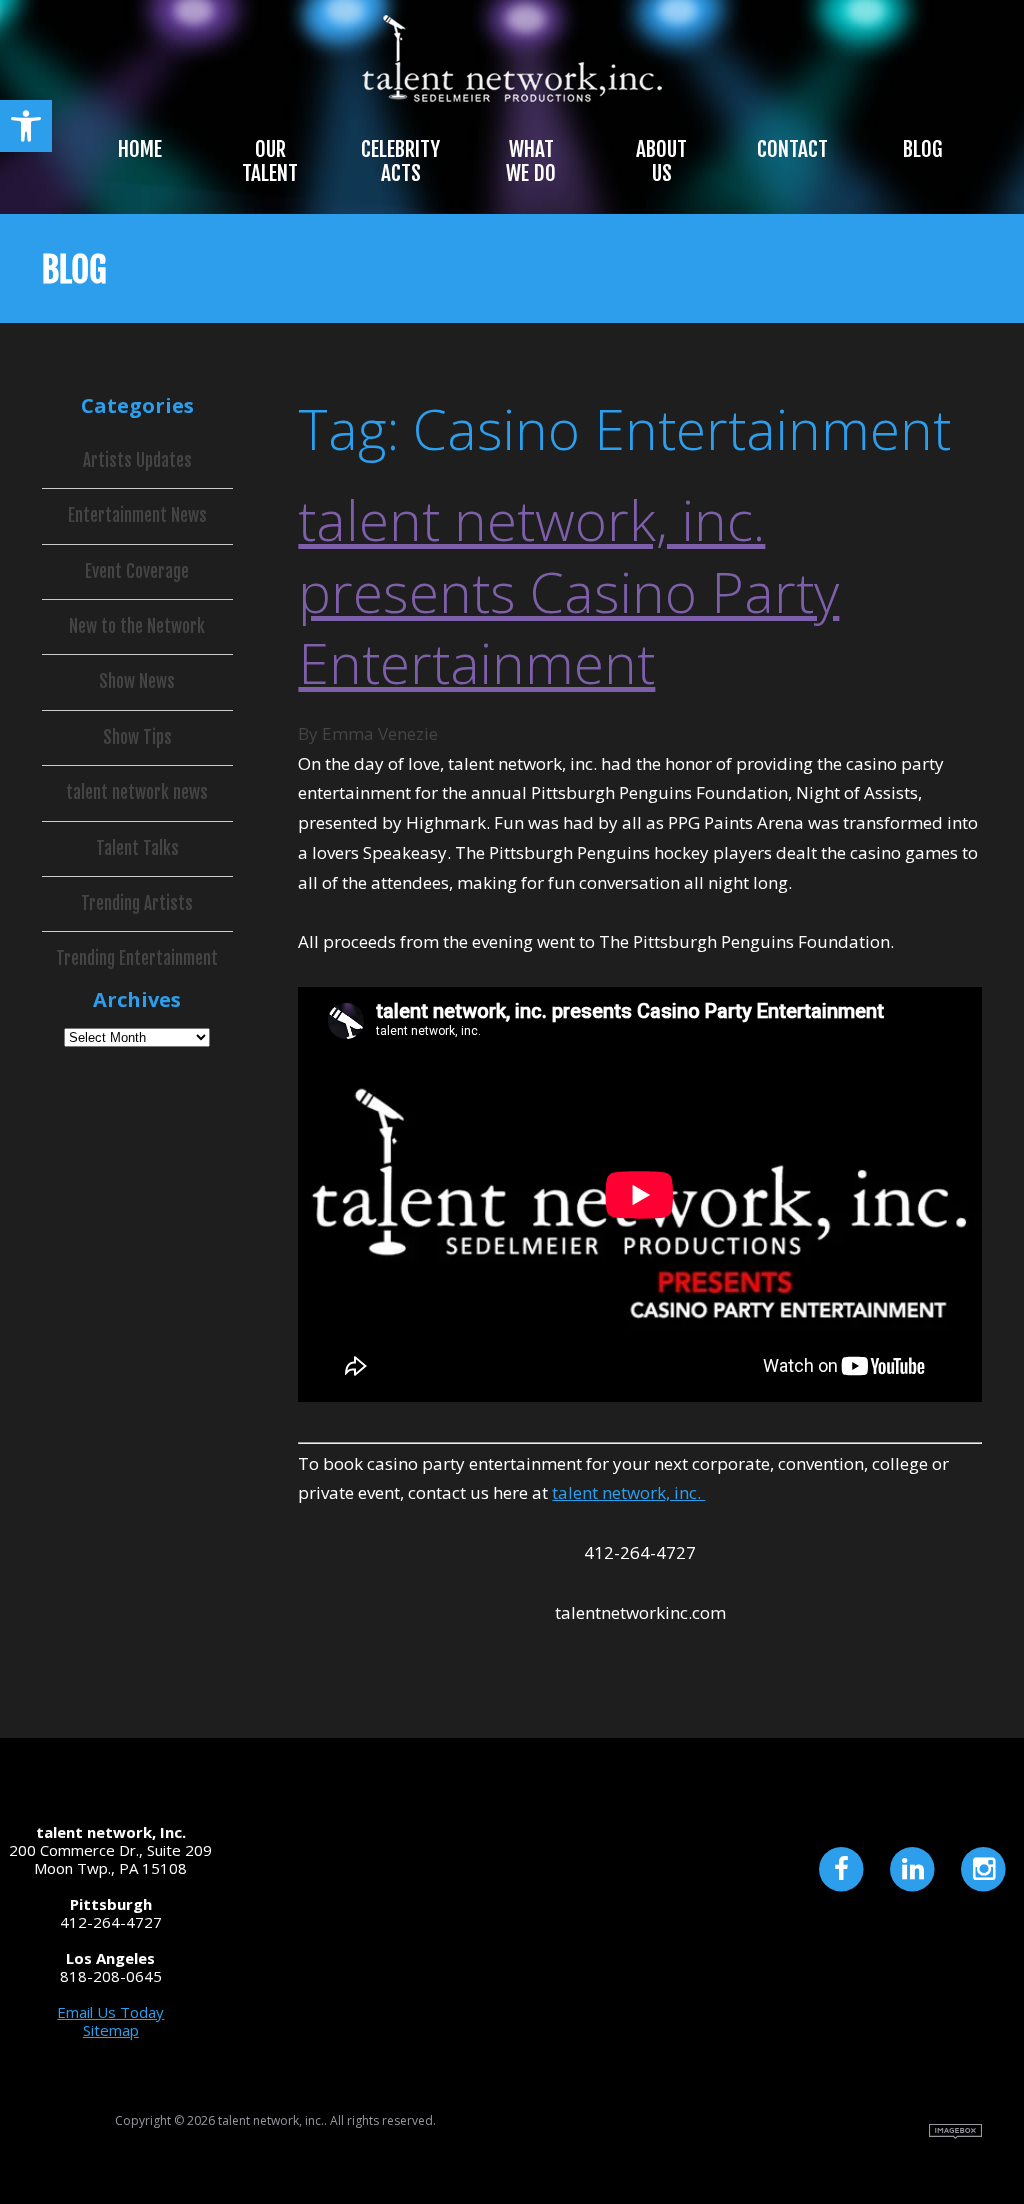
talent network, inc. (628, 1492)
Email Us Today (110, 2012)
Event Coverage (137, 572)
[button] (26, 126)
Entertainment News (137, 516)
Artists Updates (137, 461)
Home (140, 149)
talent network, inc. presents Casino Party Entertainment (568, 591)
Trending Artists (137, 904)
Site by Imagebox (955, 2131)
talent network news (137, 793)
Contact (792, 149)
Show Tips (137, 738)
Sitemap (111, 2030)
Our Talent (270, 161)
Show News (137, 682)
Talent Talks (137, 849)
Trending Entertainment (137, 959)
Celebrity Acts (400, 161)
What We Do (531, 161)
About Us (661, 161)
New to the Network (137, 627)
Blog (922, 149)
